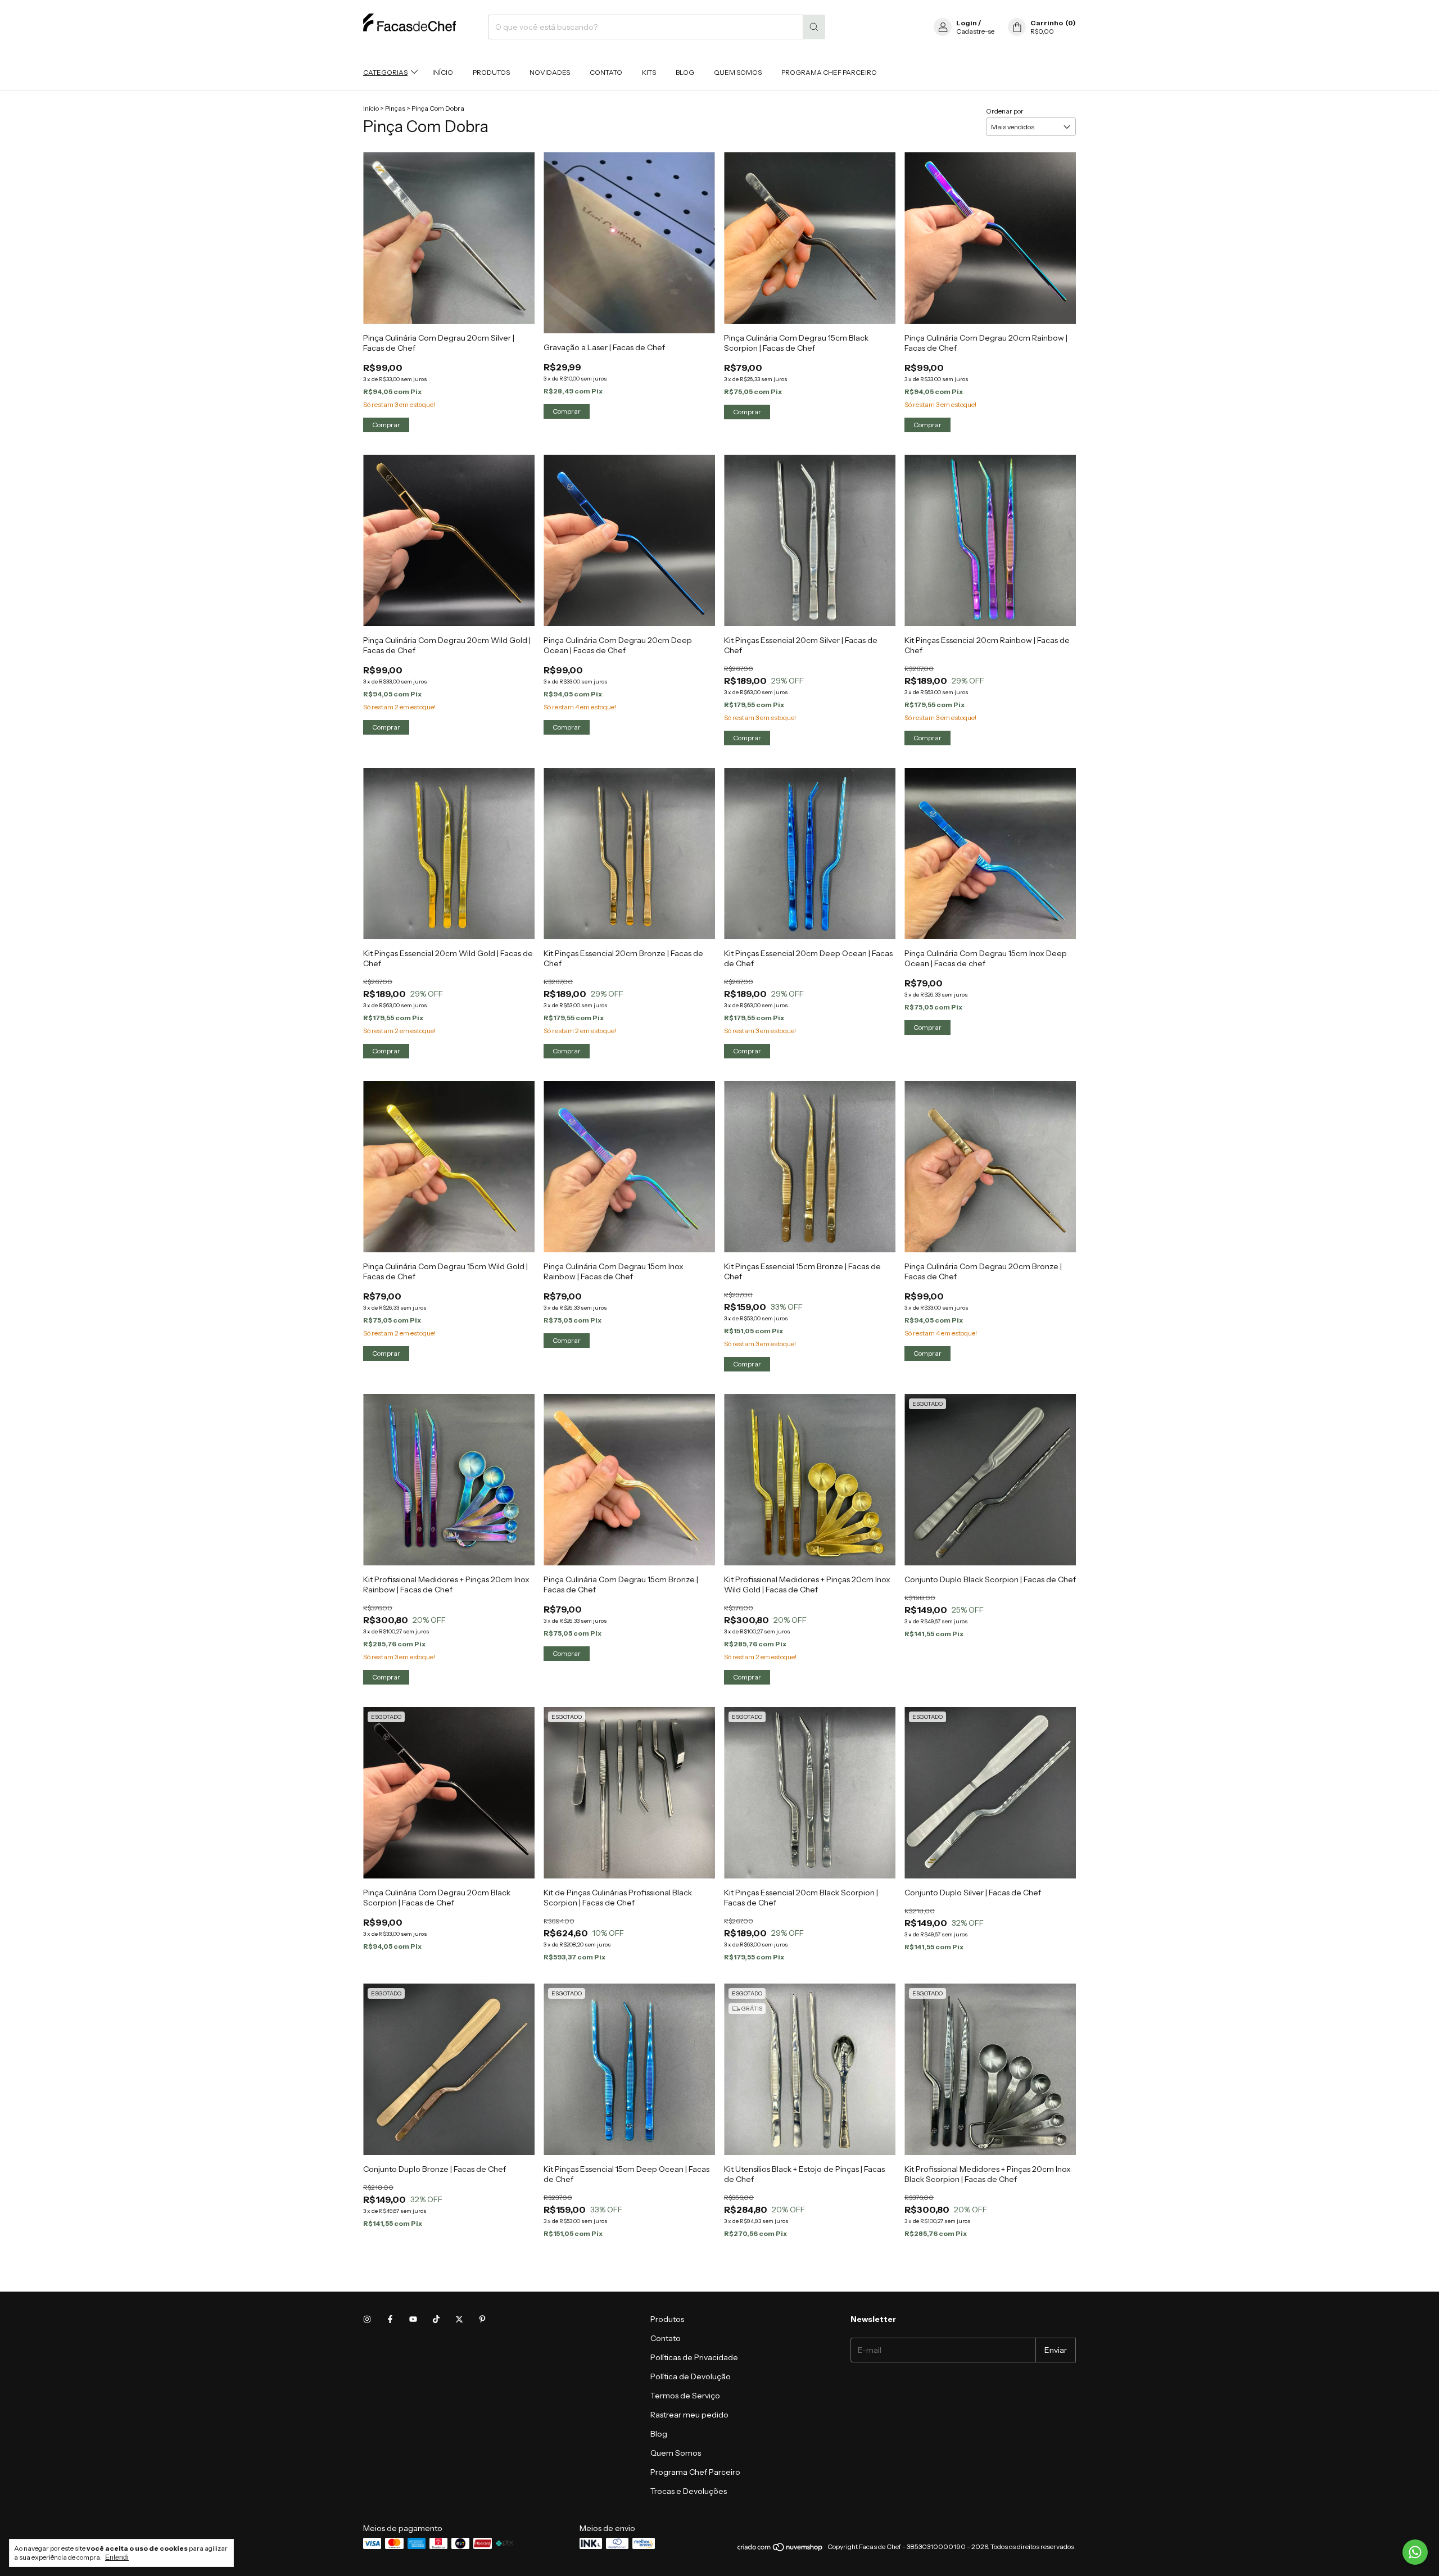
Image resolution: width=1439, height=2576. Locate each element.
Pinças (395, 108)
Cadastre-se (975, 31)
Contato (606, 72)
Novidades (550, 72)
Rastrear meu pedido (689, 2415)
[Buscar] (814, 27)
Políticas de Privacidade (694, 2357)
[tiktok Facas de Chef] (436, 2319)
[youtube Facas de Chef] (413, 2319)
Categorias (385, 72)
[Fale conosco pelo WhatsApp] (1415, 2552)
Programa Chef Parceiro (829, 72)
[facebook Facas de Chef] (390, 2319)
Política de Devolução (691, 2376)
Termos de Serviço (685, 2396)
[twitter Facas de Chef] (459, 2319)
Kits (649, 72)
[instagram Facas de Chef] (367, 2319)
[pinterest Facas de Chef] (482, 2319)
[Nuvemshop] (780, 2549)
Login (967, 23)
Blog (685, 72)
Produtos (491, 72)
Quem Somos (738, 72)
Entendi (117, 2557)
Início (443, 72)
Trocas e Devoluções (689, 2491)
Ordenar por (1005, 111)
